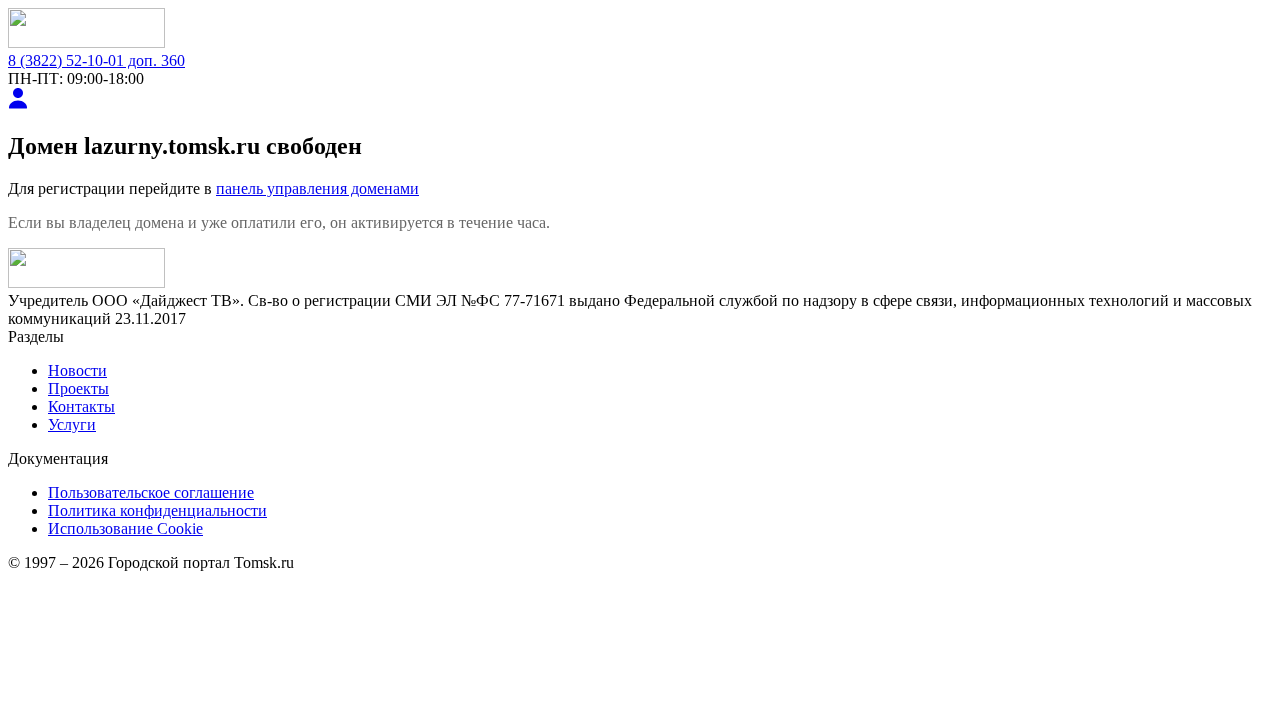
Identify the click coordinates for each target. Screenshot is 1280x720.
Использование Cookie (125, 528)
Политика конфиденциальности (157, 510)
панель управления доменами (317, 188)
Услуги (72, 424)
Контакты (81, 406)
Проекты (78, 388)
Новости (77, 370)
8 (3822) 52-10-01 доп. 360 (96, 60)
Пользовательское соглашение (151, 492)
